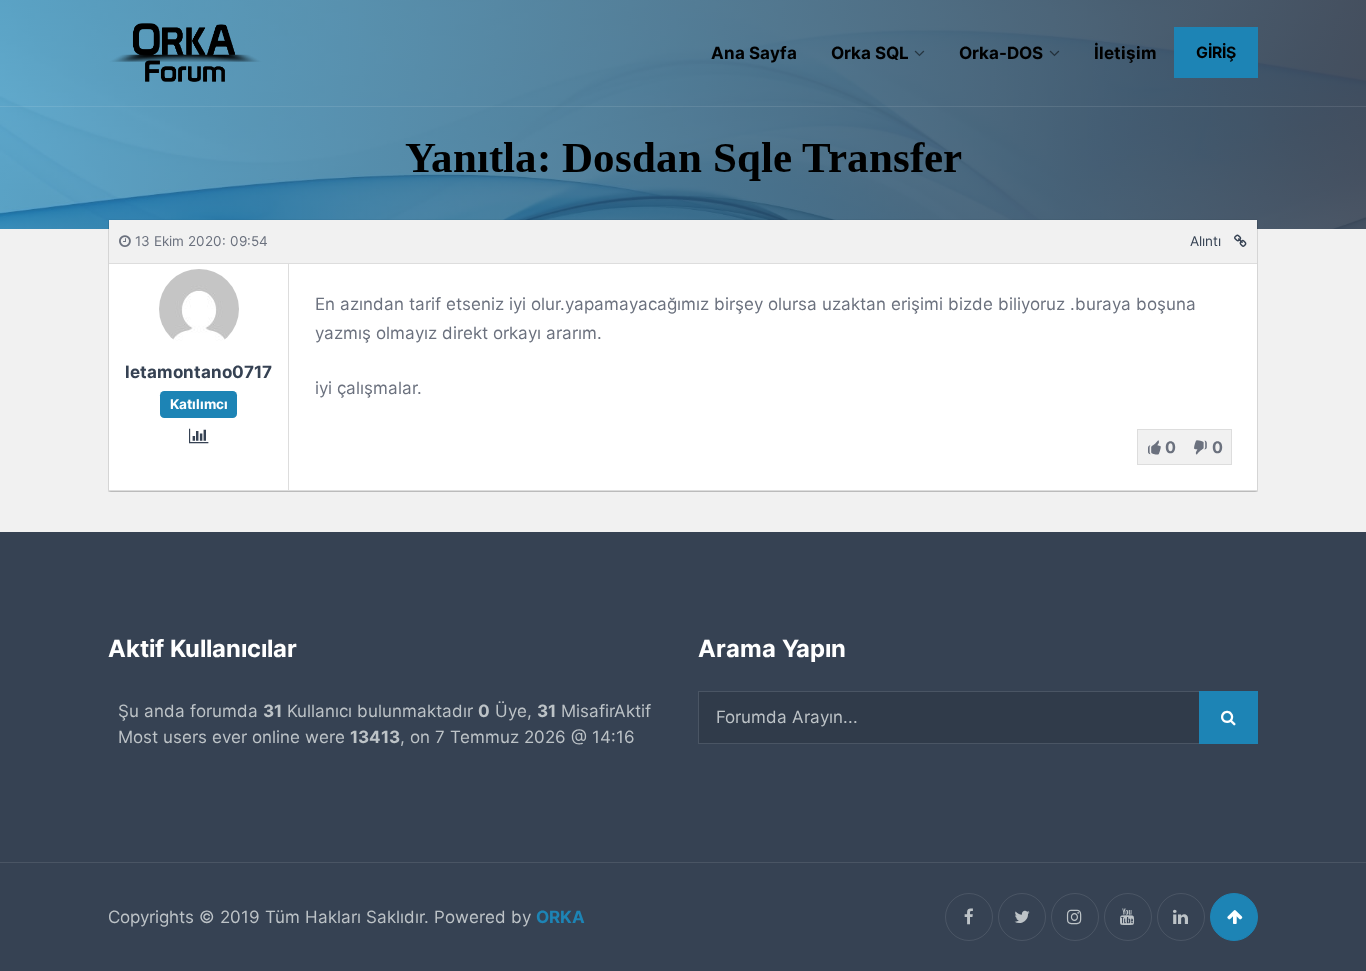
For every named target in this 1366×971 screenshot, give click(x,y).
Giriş (1216, 52)
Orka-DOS (1001, 53)
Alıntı (1205, 241)
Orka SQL (870, 53)
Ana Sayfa (754, 53)
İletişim (1125, 53)
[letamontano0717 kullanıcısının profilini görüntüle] (199, 343)
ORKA (560, 917)
